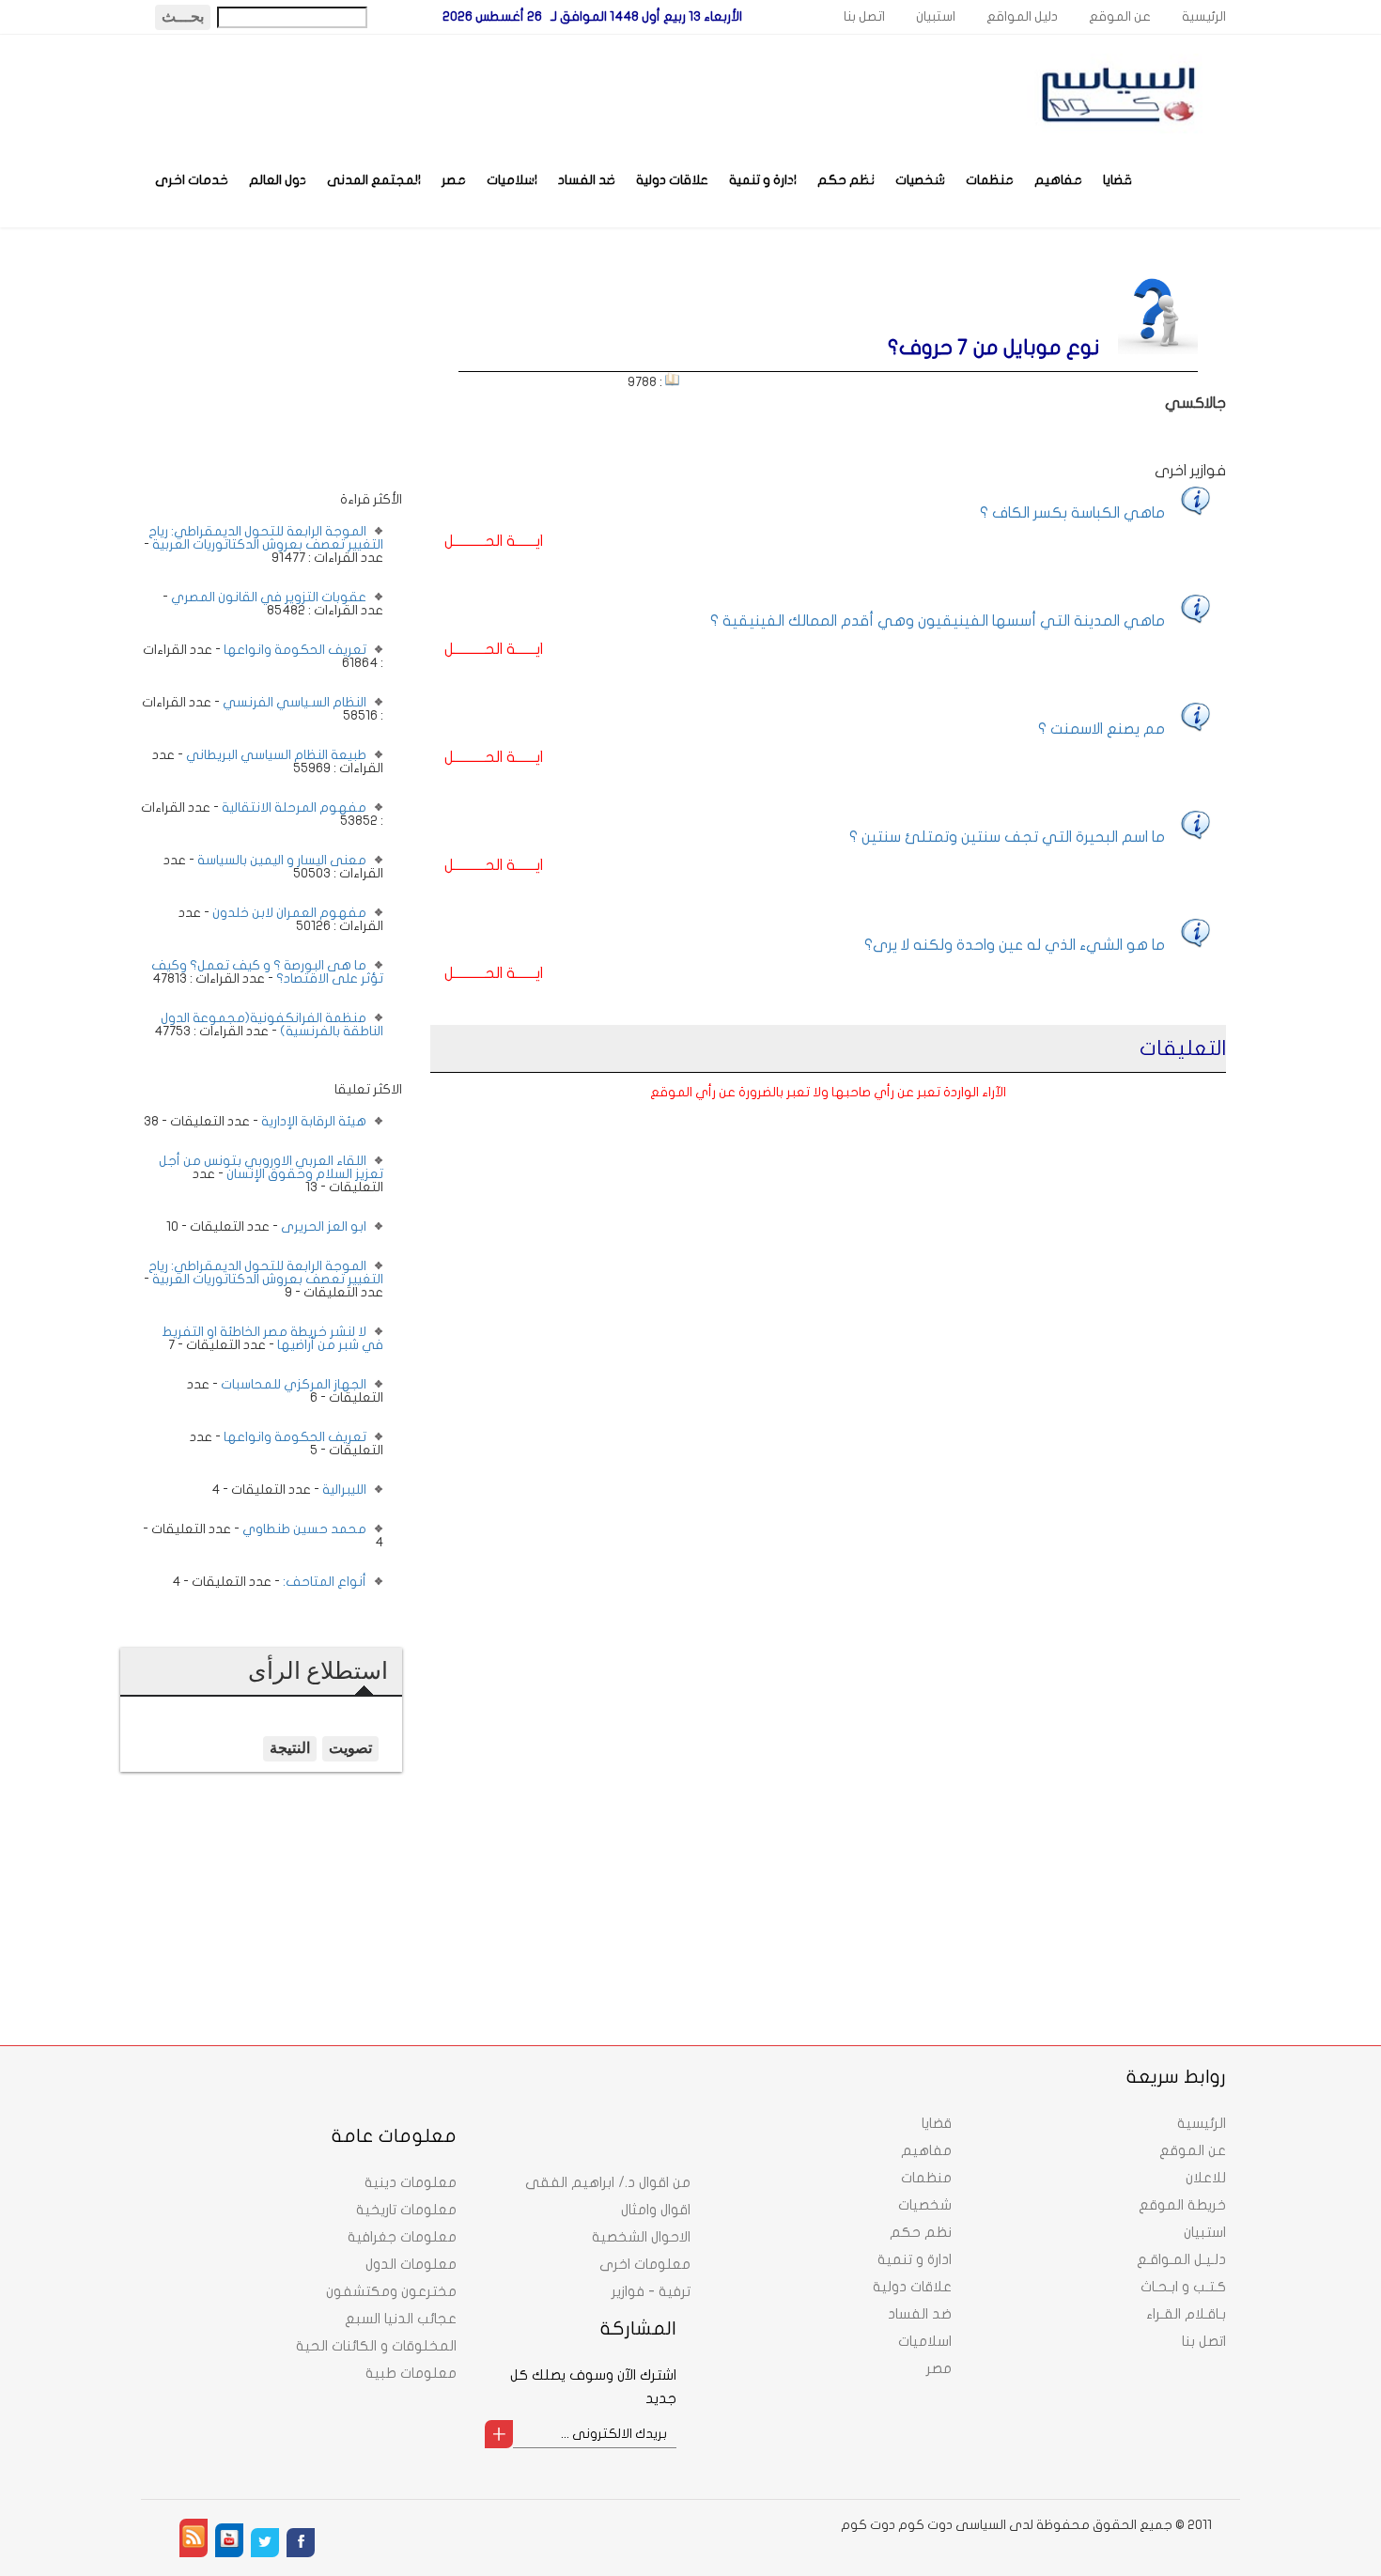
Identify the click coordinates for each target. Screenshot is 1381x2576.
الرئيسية (1204, 16)
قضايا (1117, 180)
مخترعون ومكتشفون (391, 2291)
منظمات (990, 180)
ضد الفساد (587, 180)
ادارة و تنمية (763, 180)
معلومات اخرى (645, 2264)
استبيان (936, 16)
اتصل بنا (864, 16)
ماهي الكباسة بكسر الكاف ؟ (1072, 513)
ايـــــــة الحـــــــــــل (494, 541)
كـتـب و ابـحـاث (1183, 2287)
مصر (454, 180)
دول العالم (278, 180)
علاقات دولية (672, 180)
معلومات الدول (411, 2264)
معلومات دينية (411, 2182)
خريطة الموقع (1182, 2205)
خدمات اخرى (192, 180)
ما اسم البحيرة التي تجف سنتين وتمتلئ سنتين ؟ (1007, 837)
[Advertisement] (261, 373)
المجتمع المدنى (374, 180)
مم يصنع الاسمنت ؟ (1102, 729)
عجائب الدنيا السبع (401, 2319)
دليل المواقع (1022, 16)
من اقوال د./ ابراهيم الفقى (608, 2182)
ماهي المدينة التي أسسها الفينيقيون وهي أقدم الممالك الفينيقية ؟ (938, 621)
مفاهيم (1058, 180)
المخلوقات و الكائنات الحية (376, 2346)
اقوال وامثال (656, 2210)
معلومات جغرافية (402, 2237)
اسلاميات (512, 180)
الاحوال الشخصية (641, 2237)
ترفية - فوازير (651, 2291)
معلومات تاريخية (406, 2210)
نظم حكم (846, 180)
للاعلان (1206, 2178)
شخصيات (920, 180)
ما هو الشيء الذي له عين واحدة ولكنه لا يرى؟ (1015, 945)
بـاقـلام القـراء (1186, 2314)
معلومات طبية (411, 2373)
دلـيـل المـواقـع (1181, 2259)
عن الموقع (1120, 16)
